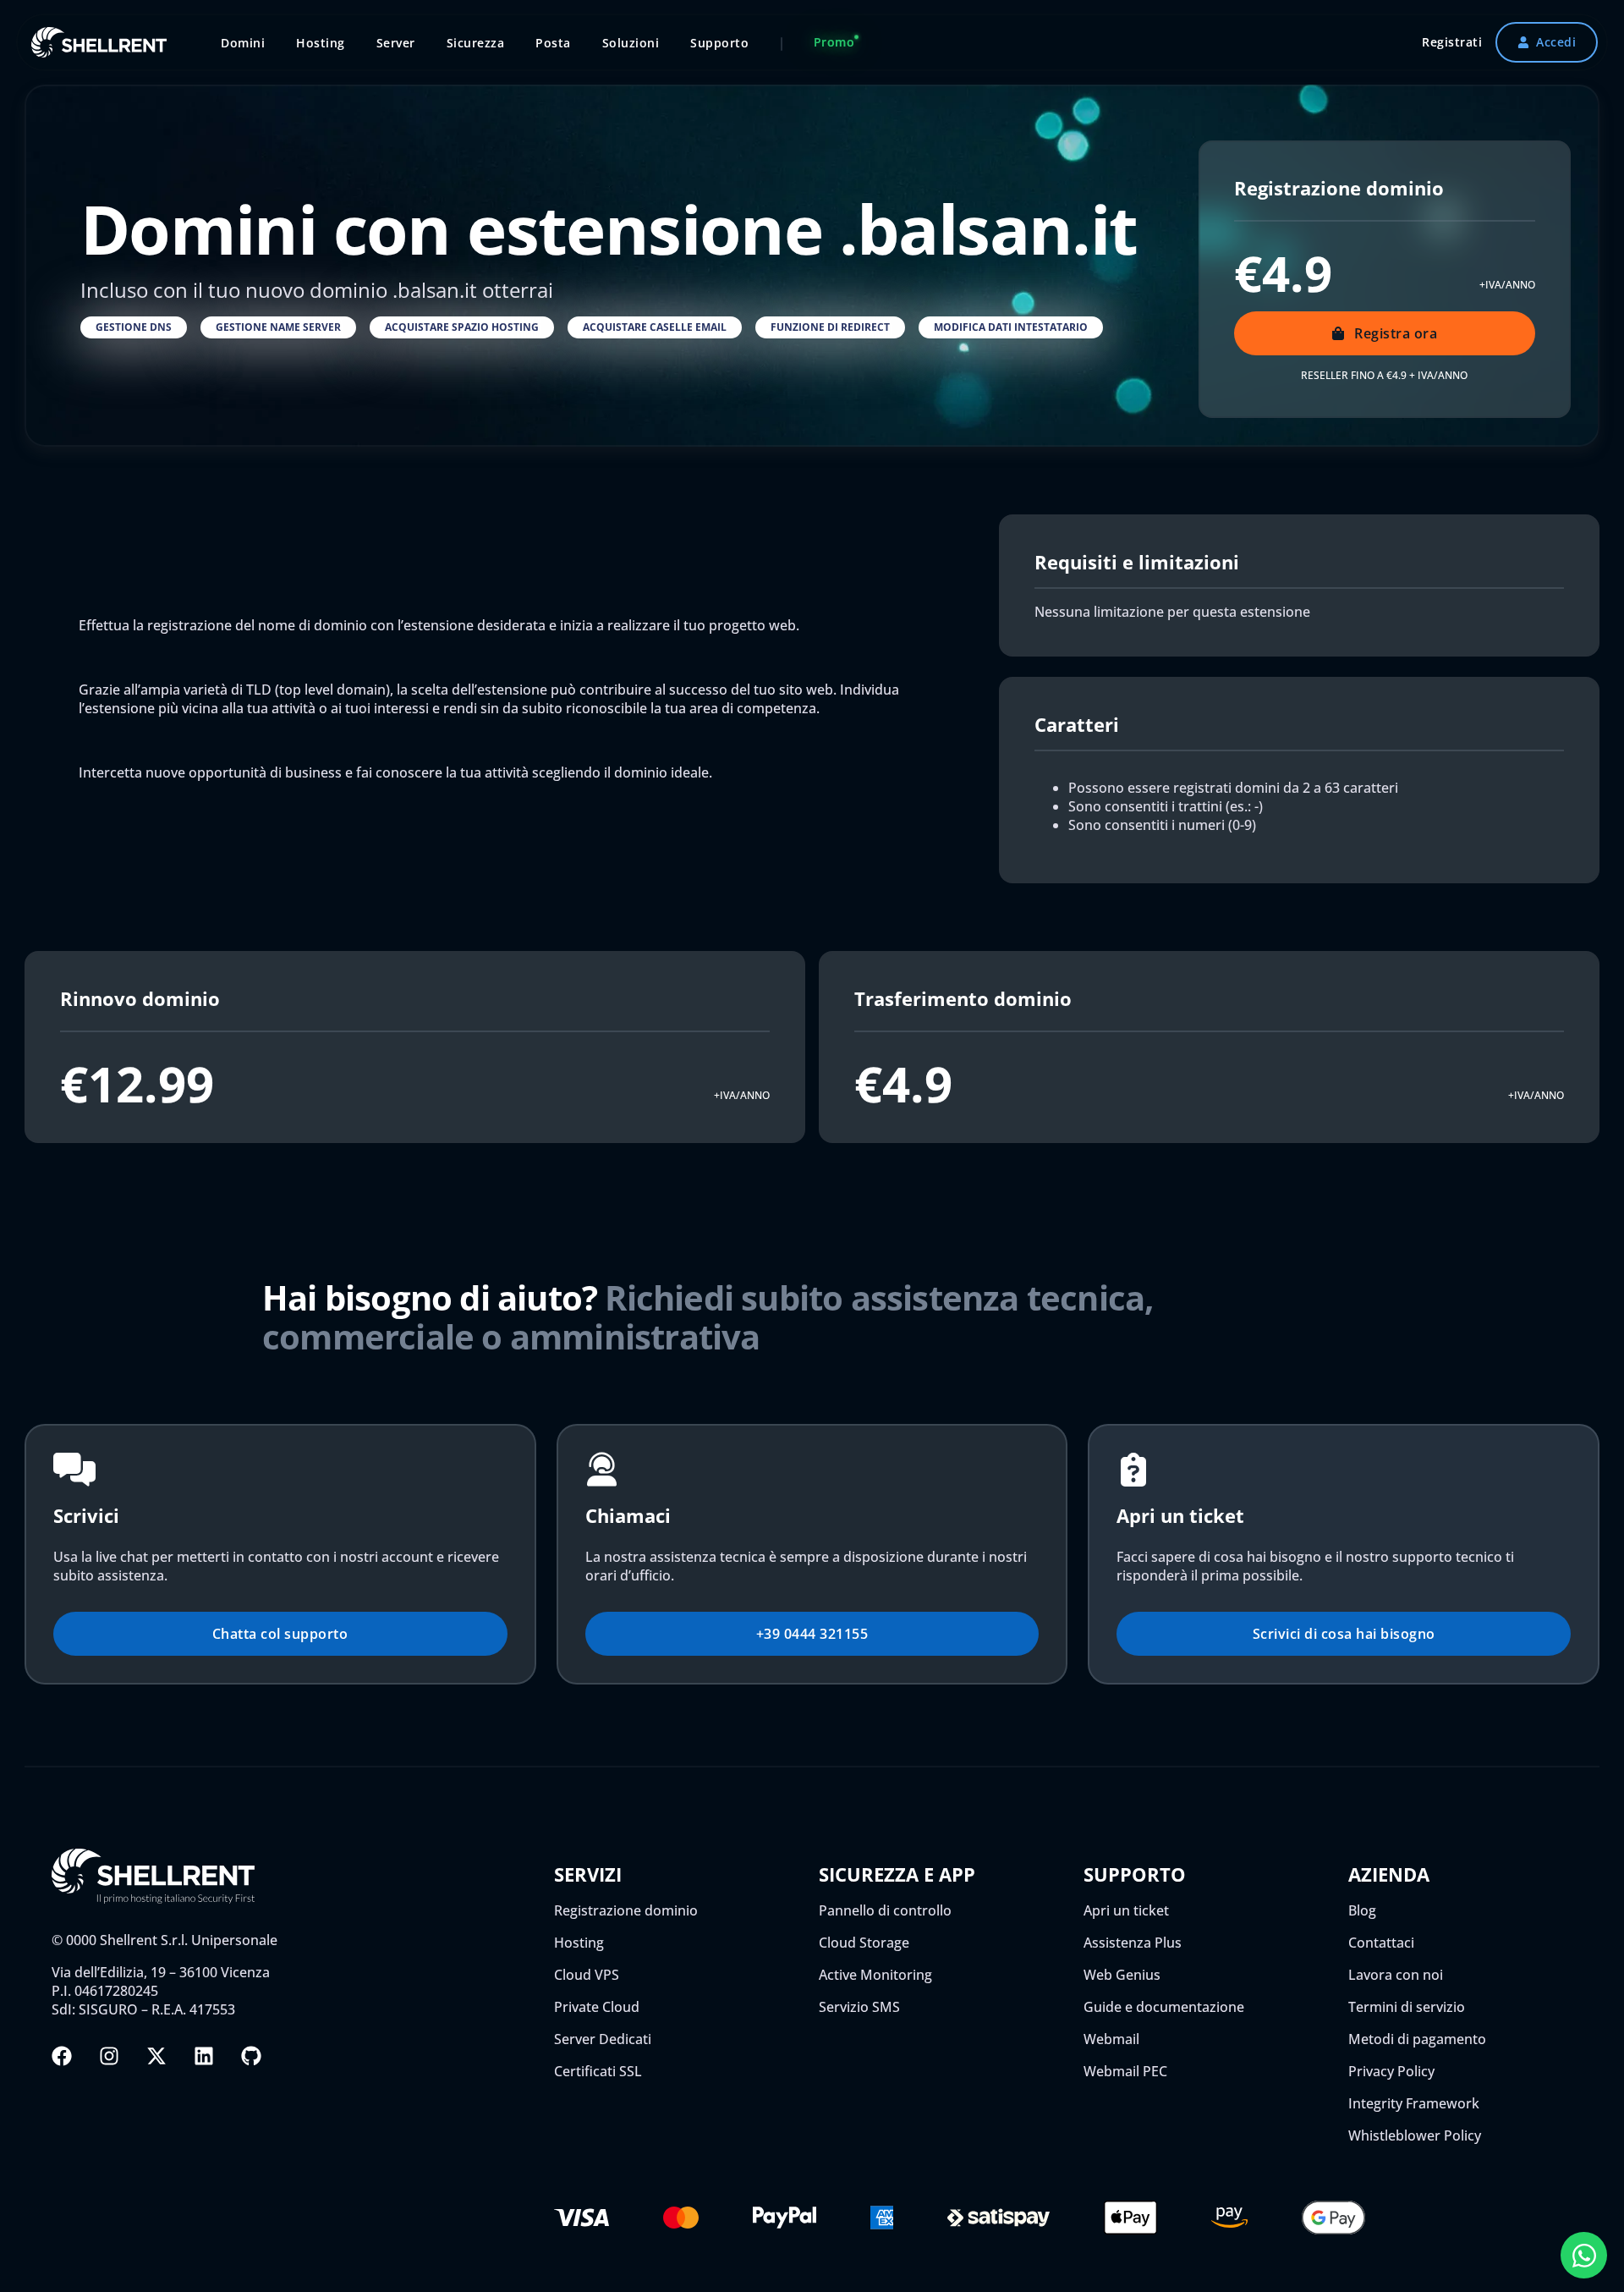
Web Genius (1122, 1975)
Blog (1362, 1910)
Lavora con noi (1396, 1975)
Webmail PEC (1125, 2071)
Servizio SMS (859, 2007)
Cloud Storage (864, 1943)
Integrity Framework (1414, 2103)
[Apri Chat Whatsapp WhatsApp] (1584, 2255)
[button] (134, 327)
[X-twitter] (156, 2056)
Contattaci (1381, 1943)
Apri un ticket (1126, 1910)
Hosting (579, 1943)
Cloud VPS (587, 1975)
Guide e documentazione (1164, 2007)
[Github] (251, 2056)
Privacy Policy (1391, 2071)
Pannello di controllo (885, 1910)
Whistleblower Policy (1415, 2135)
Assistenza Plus (1133, 1943)
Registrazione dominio (626, 1910)
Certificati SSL (598, 2071)
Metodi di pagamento (1417, 2039)
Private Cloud (597, 2007)
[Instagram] (109, 2056)
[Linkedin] (204, 2056)
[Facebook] (62, 2056)
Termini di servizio (1407, 2007)
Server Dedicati (603, 2039)
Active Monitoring (875, 1975)
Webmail (1111, 2039)
